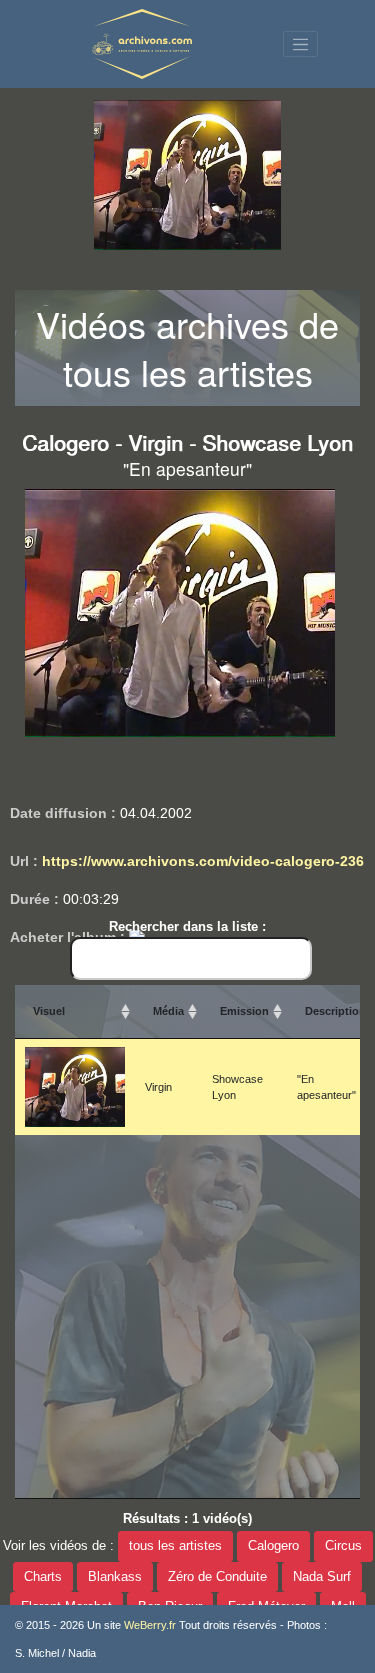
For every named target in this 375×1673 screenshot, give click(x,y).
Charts (43, 1577)
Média (168, 1011)
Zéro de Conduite (217, 1577)
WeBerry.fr (150, 1625)
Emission (244, 1011)
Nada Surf (322, 1577)
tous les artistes (175, 1546)
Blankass (115, 1577)
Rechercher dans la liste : (187, 926)
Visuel (49, 1011)
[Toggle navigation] (301, 44)
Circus (343, 1546)
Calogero (273, 1546)
